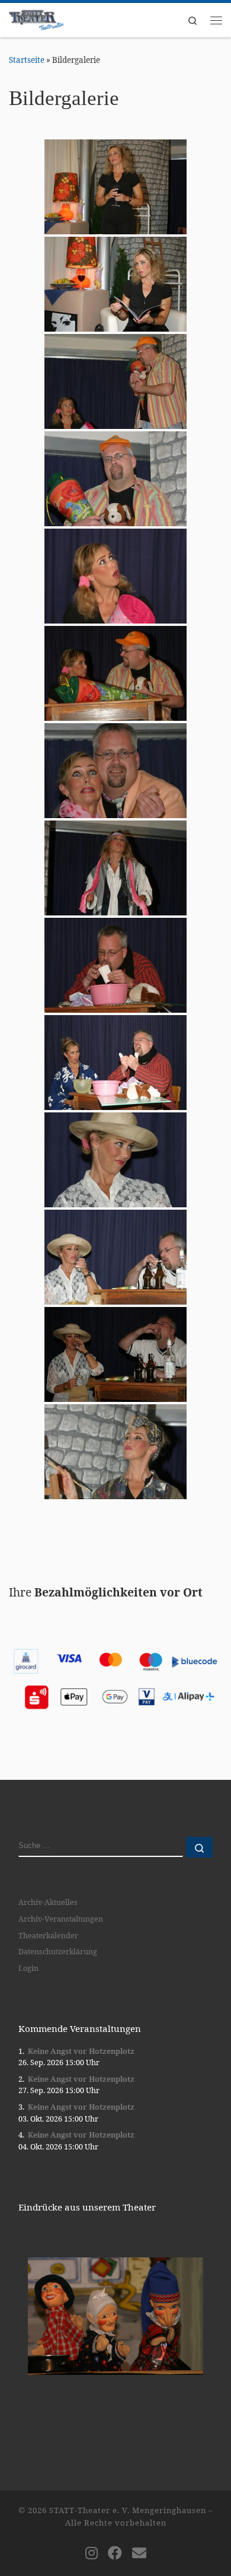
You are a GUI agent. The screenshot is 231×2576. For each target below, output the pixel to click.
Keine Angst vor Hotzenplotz (81, 2051)
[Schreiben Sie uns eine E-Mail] (139, 2553)
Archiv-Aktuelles (48, 1902)
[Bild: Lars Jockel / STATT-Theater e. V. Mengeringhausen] (115, 187)
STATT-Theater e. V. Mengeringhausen (129, 2510)
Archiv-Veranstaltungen (61, 1919)
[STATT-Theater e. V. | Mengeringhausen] (36, 18)
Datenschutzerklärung (58, 1951)
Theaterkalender (48, 1935)
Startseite (27, 60)
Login (28, 1968)
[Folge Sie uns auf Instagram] (92, 2553)
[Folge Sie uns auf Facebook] (115, 2553)
